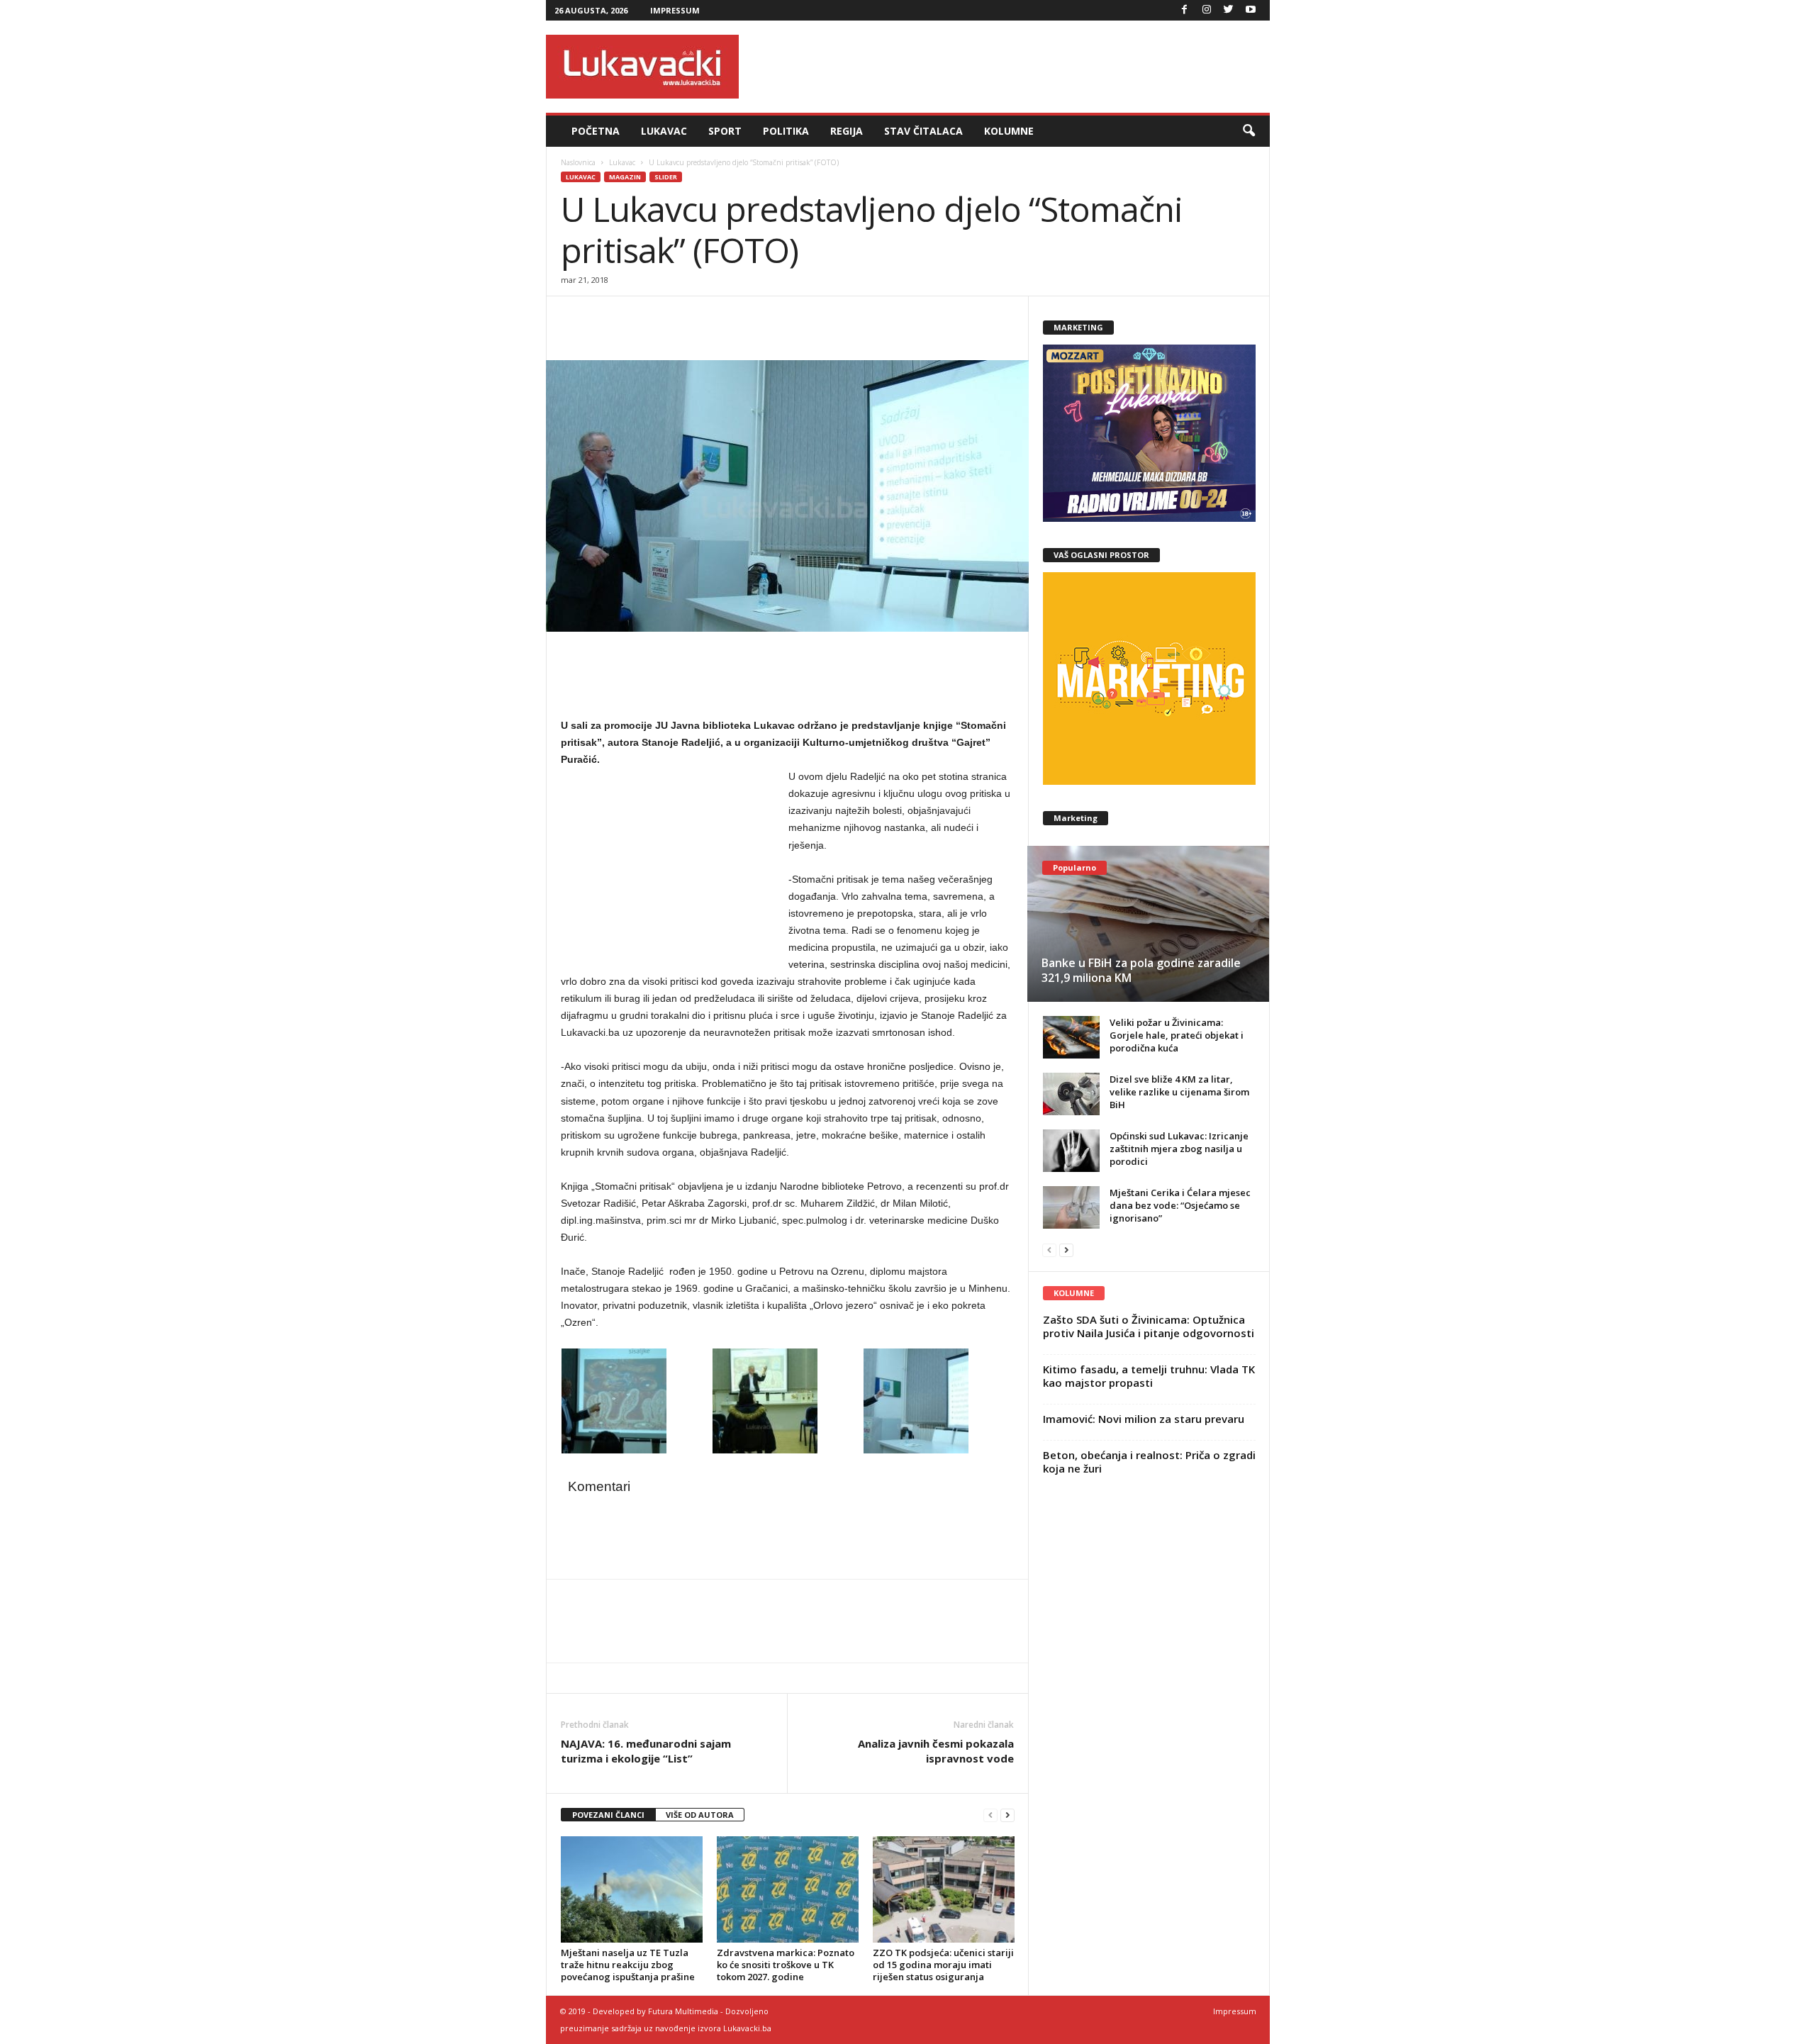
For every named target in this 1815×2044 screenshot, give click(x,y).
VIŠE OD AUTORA (700, 1815)
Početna (596, 131)
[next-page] (1007, 1815)
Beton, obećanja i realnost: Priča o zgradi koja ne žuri (1149, 1462)
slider (666, 177)
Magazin (625, 177)
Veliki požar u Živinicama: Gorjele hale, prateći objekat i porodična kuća (1177, 1035)
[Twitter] (1229, 10)
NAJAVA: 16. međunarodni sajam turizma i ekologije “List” (646, 1751)
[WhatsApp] (640, 318)
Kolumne (1009, 131)
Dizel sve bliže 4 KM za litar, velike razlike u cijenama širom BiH (1179, 1092)
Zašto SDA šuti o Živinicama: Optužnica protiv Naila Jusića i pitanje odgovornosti (1149, 1326)
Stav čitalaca (923, 131)
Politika (786, 131)
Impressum (675, 10)
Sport (725, 131)
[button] (1249, 131)
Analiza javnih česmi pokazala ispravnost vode (936, 1751)
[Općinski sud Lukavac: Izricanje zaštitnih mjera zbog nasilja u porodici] (1071, 1151)
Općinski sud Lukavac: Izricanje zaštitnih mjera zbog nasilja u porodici (1179, 1149)
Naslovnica (578, 162)
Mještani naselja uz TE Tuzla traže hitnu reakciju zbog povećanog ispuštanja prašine (628, 1965)
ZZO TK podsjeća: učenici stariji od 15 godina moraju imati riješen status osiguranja (943, 1965)
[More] (674, 318)
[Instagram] (1207, 10)
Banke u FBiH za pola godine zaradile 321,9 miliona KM (1141, 970)
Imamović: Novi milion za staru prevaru (1144, 1419)
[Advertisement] (1012, 67)
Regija (847, 131)
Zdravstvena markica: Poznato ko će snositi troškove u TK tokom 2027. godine (786, 1965)
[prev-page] (990, 1815)
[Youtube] (1251, 10)
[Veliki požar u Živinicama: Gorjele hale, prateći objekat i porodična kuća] (1071, 1037)
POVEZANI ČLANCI (608, 1815)
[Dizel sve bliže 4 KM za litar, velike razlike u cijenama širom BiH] (1071, 1094)
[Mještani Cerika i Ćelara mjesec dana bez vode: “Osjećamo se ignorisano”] (1071, 1207)
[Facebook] (1185, 10)
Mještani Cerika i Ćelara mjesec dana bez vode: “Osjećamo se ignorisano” (1180, 1205)
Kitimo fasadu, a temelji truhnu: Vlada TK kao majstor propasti (1149, 1376)
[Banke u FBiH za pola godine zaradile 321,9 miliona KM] (1148, 924)
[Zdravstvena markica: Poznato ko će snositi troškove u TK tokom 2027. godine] (788, 1889)
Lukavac (664, 131)
